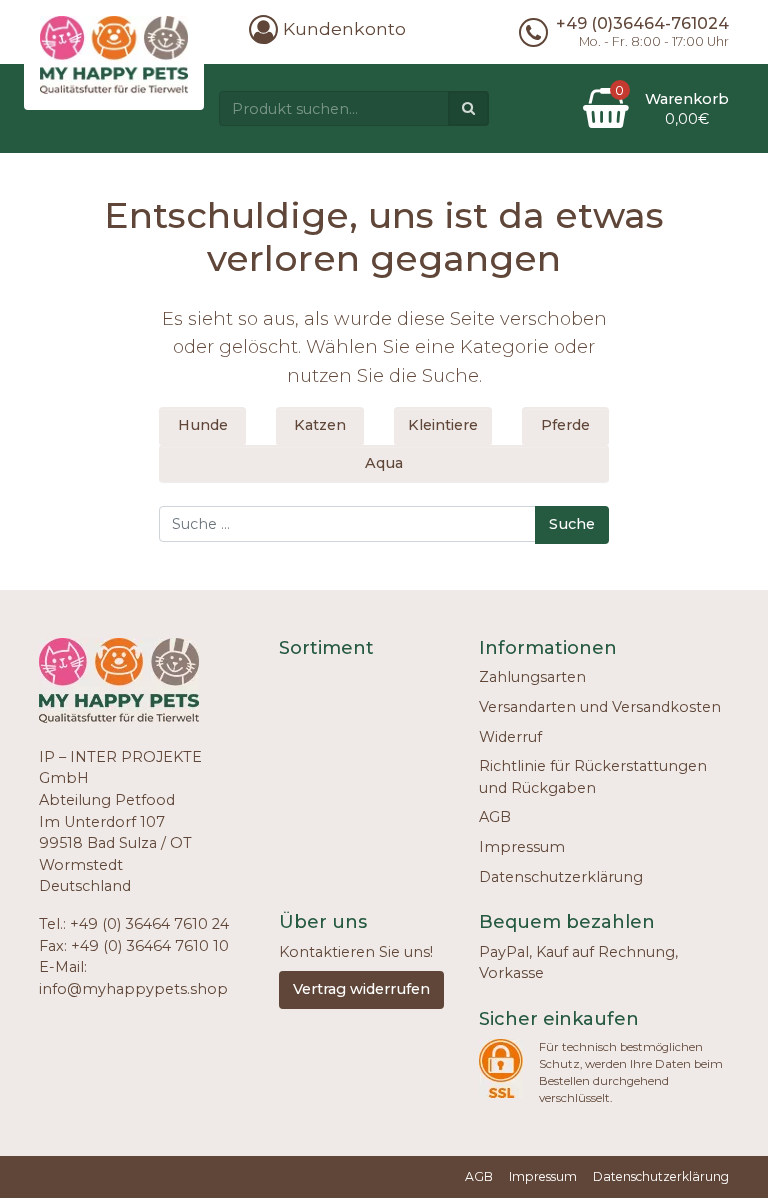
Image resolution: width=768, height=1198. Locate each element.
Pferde (565, 425)
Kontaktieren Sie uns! (356, 952)
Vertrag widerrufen (361, 989)
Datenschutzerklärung (561, 877)
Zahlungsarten (532, 677)
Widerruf (510, 737)
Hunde (203, 425)
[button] (327, 28)
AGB (495, 817)
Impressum (522, 847)
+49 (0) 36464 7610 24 (149, 924)
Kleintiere (443, 425)
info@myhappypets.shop (133, 989)
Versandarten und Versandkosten (600, 707)
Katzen (320, 425)
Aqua (384, 463)
